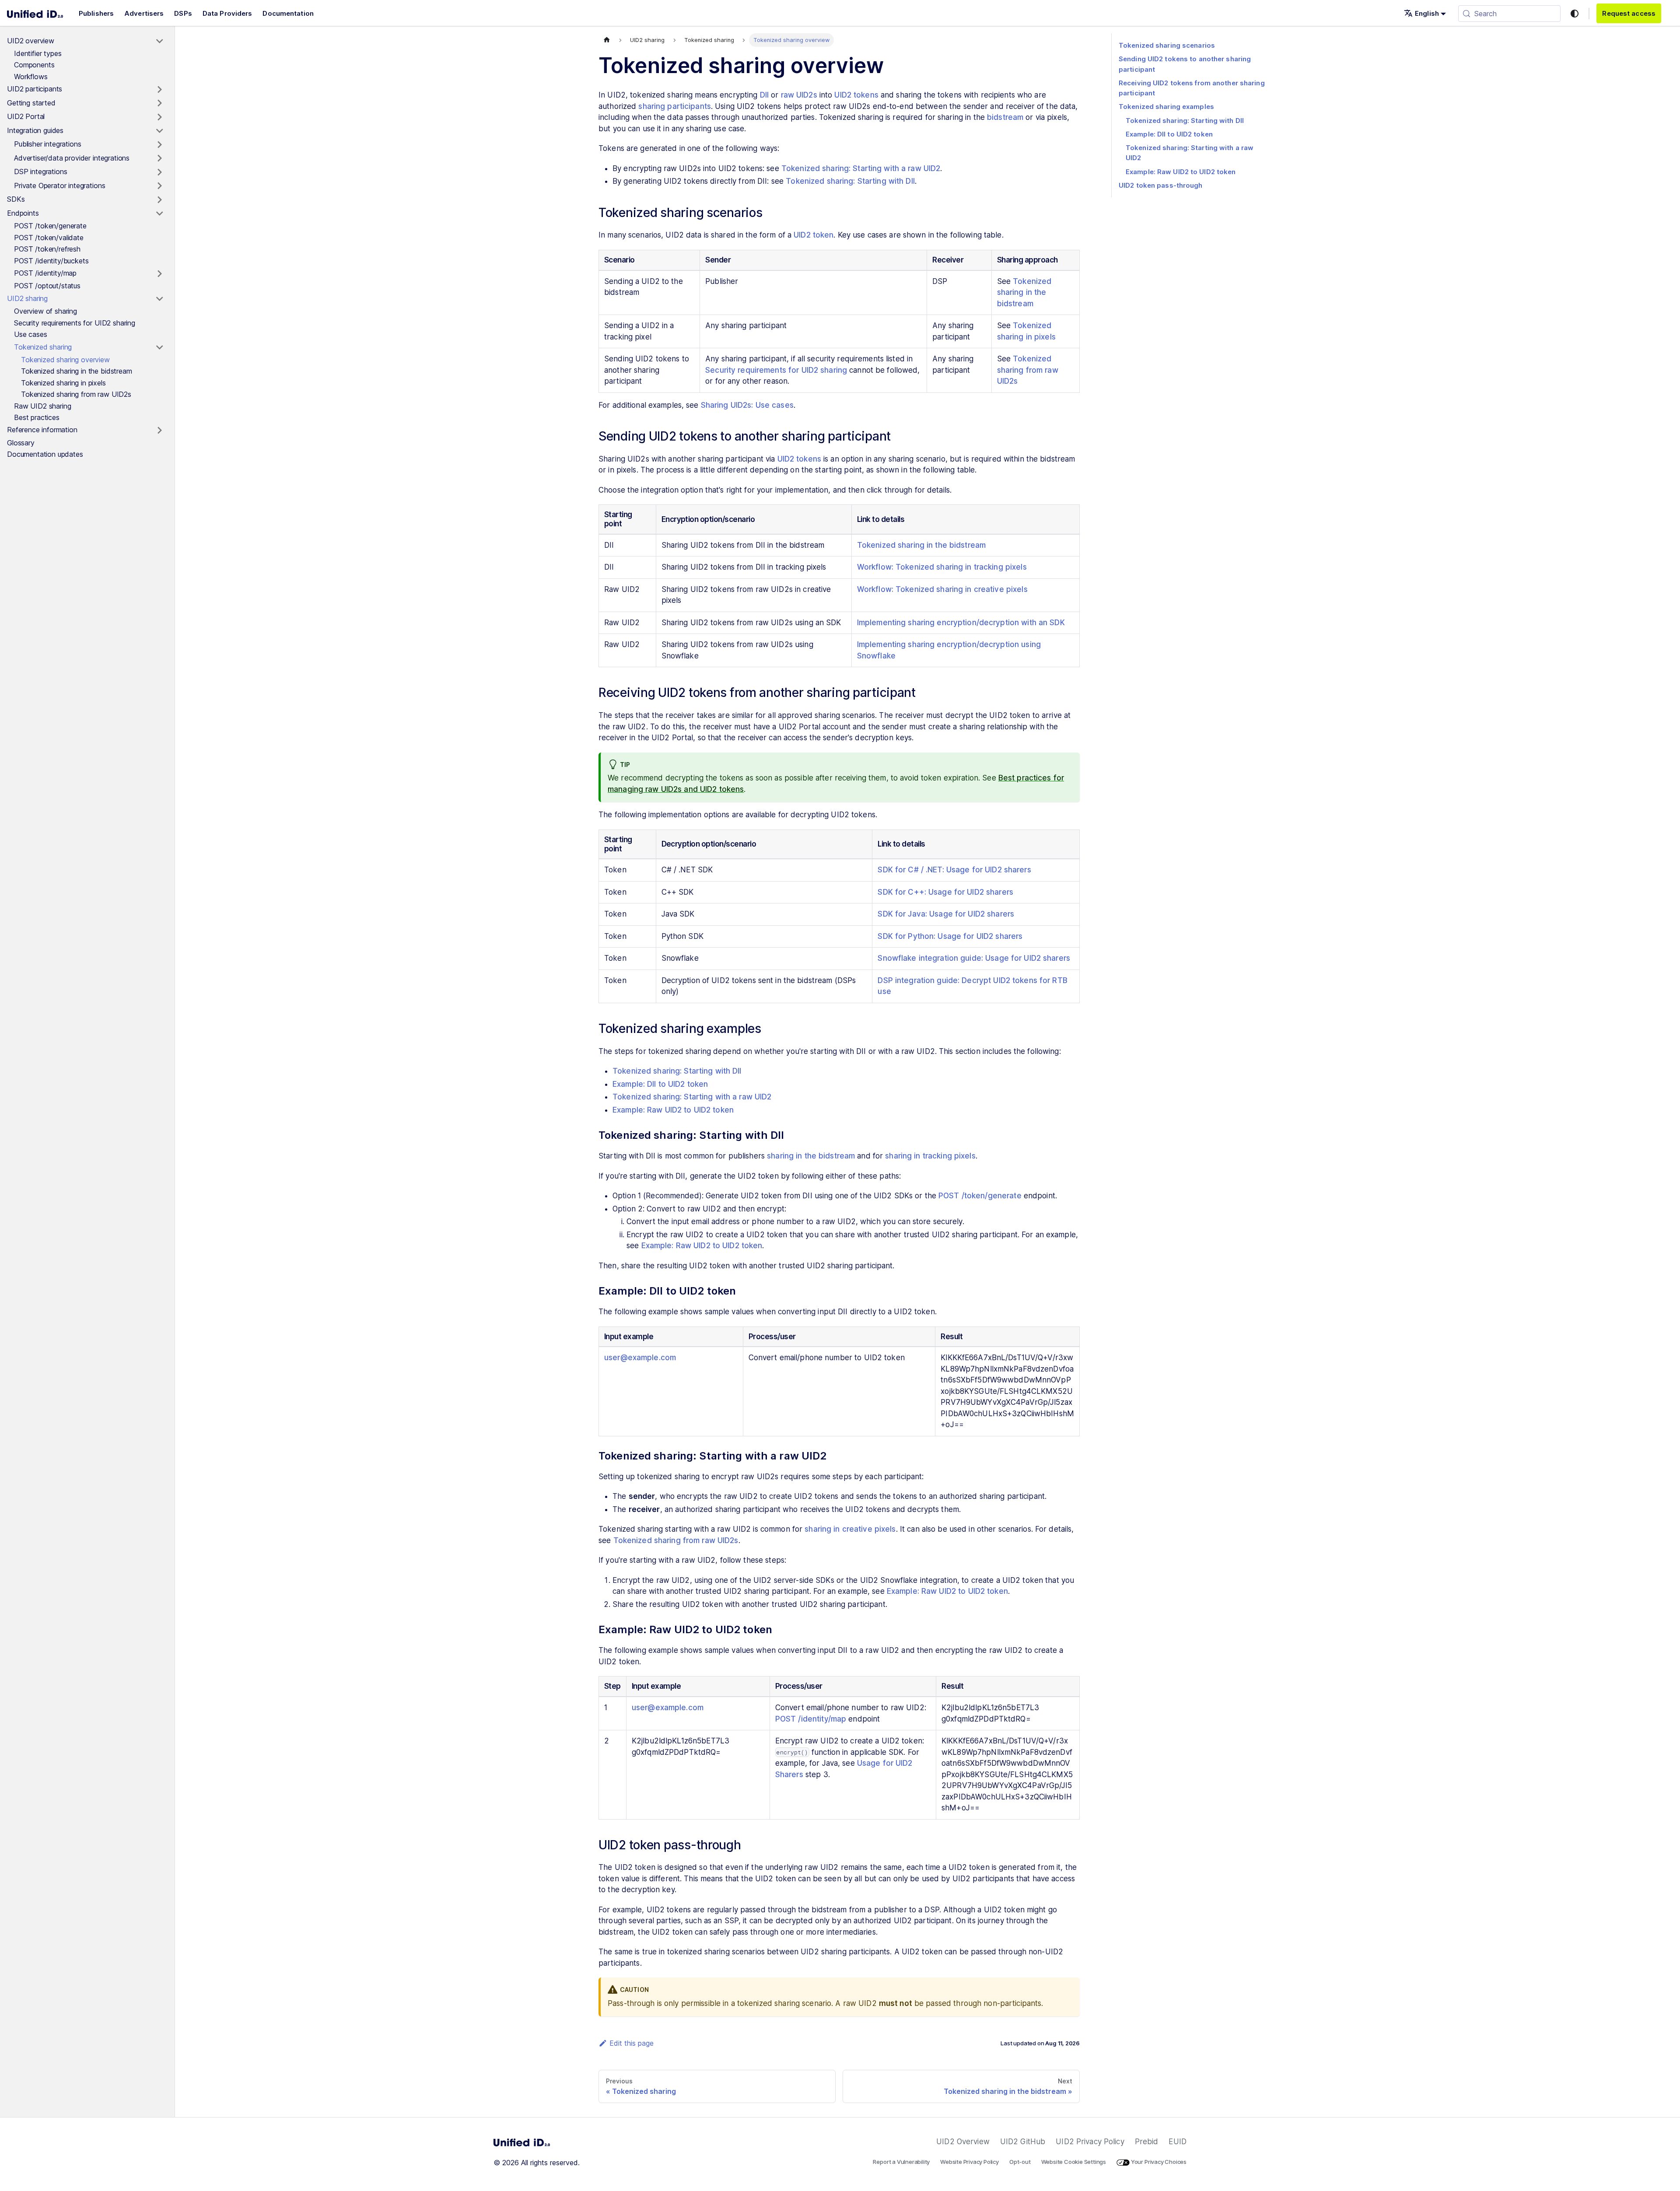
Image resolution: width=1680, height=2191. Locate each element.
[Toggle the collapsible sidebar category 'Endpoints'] (159, 213)
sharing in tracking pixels (930, 1156)
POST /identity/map (811, 1719)
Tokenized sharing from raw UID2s (1028, 370)
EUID (1178, 2142)
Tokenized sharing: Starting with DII (850, 181)
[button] (1425, 13)
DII (764, 95)
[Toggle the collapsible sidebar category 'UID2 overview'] (159, 41)
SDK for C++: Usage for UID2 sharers (945, 892)
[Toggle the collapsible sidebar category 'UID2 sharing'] (159, 299)
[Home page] (607, 40)
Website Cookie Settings (1074, 2162)
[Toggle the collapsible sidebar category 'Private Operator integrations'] (159, 186)
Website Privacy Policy (969, 2162)
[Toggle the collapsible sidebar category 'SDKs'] (159, 200)
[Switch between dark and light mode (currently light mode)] (1575, 14)
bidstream (1005, 117)
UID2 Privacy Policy (1090, 2142)
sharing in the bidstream (811, 1156)
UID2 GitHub (1023, 2142)
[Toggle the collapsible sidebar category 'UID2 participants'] (159, 90)
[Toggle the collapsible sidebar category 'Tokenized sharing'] (159, 347)
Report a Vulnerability (901, 2162)
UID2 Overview (963, 2142)
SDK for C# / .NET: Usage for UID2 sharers (954, 870)
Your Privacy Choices (1158, 2162)
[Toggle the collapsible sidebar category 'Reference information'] (159, 430)
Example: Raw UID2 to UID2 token (673, 1110)
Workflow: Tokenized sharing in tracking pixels (942, 567)
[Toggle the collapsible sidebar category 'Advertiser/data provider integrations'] (159, 158)
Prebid (1147, 2142)
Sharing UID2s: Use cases (747, 405)
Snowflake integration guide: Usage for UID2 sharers (974, 958)
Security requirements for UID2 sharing (776, 370)
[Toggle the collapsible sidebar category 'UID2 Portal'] (159, 117)
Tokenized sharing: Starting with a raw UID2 (861, 168)
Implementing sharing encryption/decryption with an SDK (961, 623)
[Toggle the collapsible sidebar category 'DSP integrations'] (159, 172)
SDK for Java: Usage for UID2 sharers (946, 914)
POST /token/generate (980, 1196)
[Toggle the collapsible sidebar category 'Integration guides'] (159, 131)
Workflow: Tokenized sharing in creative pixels (942, 589)
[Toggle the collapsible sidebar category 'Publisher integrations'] (159, 145)
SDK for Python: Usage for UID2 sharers (950, 936)
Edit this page (632, 2043)
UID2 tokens (856, 95)
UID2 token (814, 235)
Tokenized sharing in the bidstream (1024, 292)
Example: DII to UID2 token (660, 1084)
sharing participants (675, 106)
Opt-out (1020, 2162)
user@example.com (640, 1358)
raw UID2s (799, 95)
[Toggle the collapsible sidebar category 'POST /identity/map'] (159, 273)
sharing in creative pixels (850, 1529)
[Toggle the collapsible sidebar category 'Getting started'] (159, 103)
